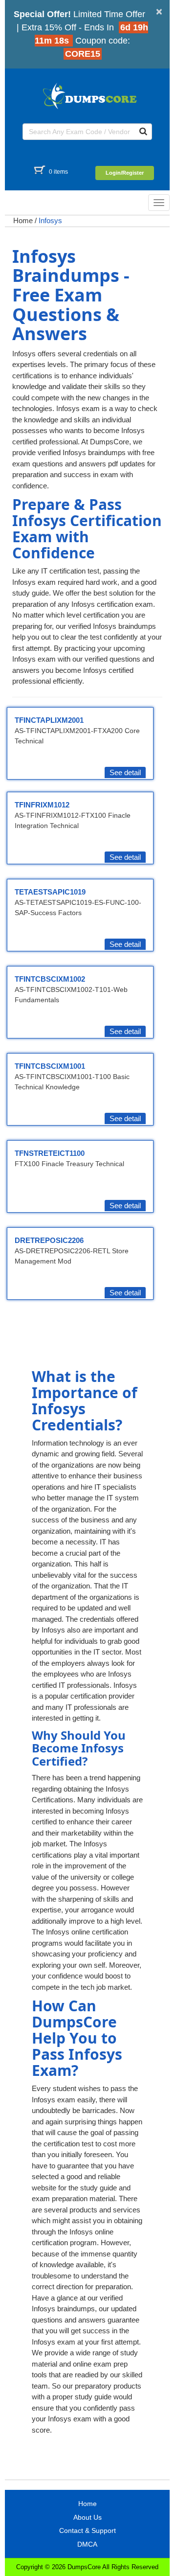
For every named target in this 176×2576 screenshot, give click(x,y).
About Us (88, 2517)
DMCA (87, 2544)
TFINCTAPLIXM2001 (49, 720)
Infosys (50, 220)
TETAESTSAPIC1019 (50, 892)
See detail (125, 772)
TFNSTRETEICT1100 (50, 1153)
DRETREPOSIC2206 (49, 1240)
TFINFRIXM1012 (42, 805)
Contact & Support (88, 2530)
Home (23, 220)
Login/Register (125, 173)
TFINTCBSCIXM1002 (50, 979)
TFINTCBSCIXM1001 (50, 1066)
